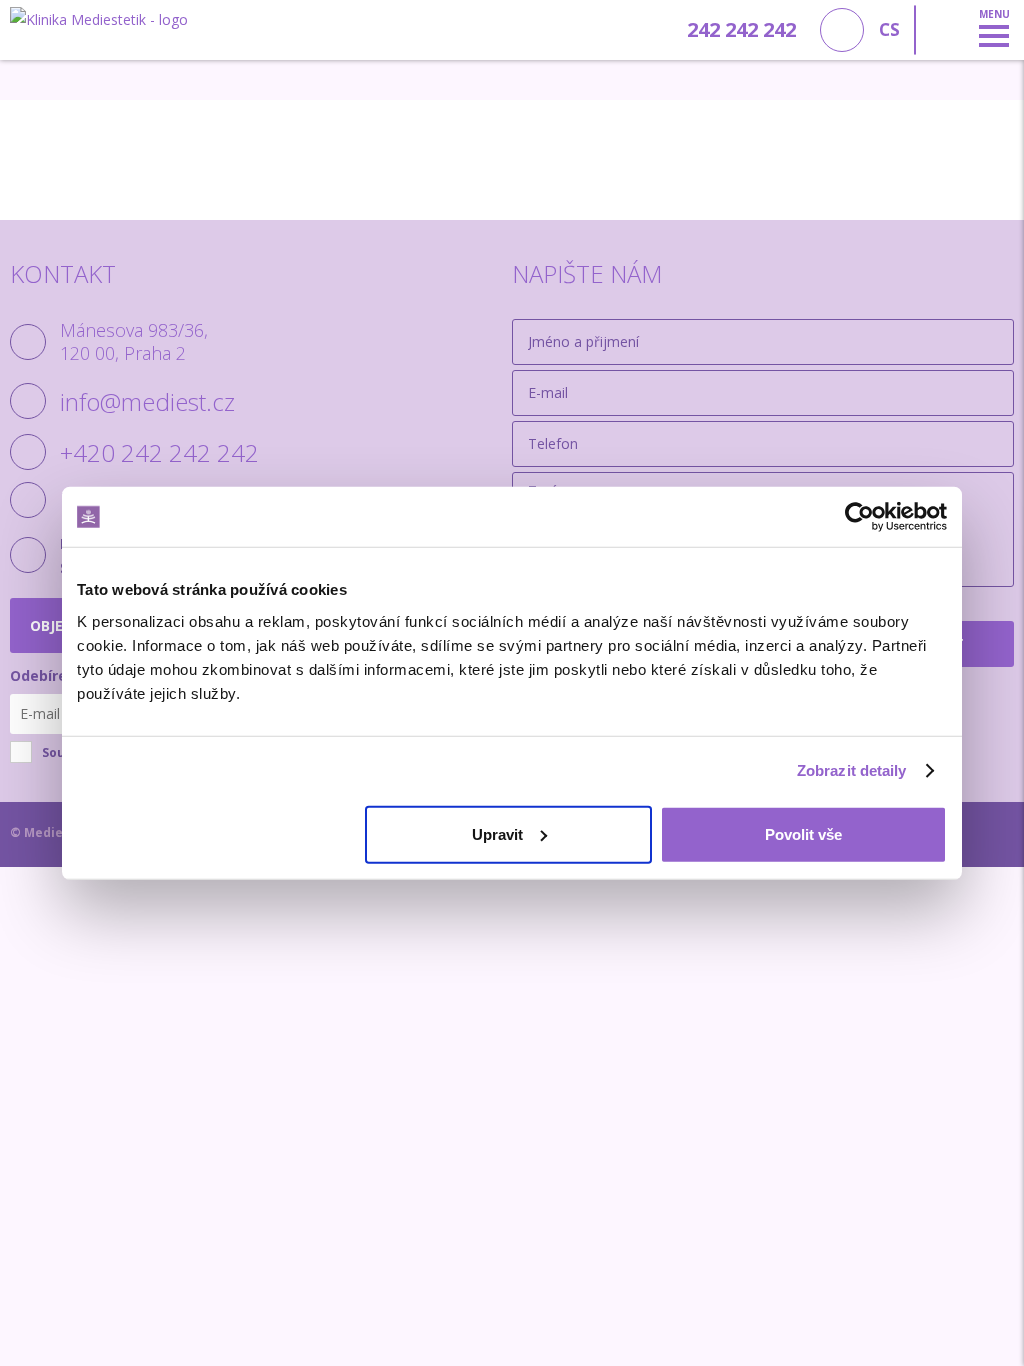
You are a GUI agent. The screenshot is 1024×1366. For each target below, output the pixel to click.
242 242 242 (741, 29)
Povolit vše (803, 833)
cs (889, 29)
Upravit (497, 833)
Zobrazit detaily (852, 770)
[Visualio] (995, 834)
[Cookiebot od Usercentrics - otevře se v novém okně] (859, 517)
